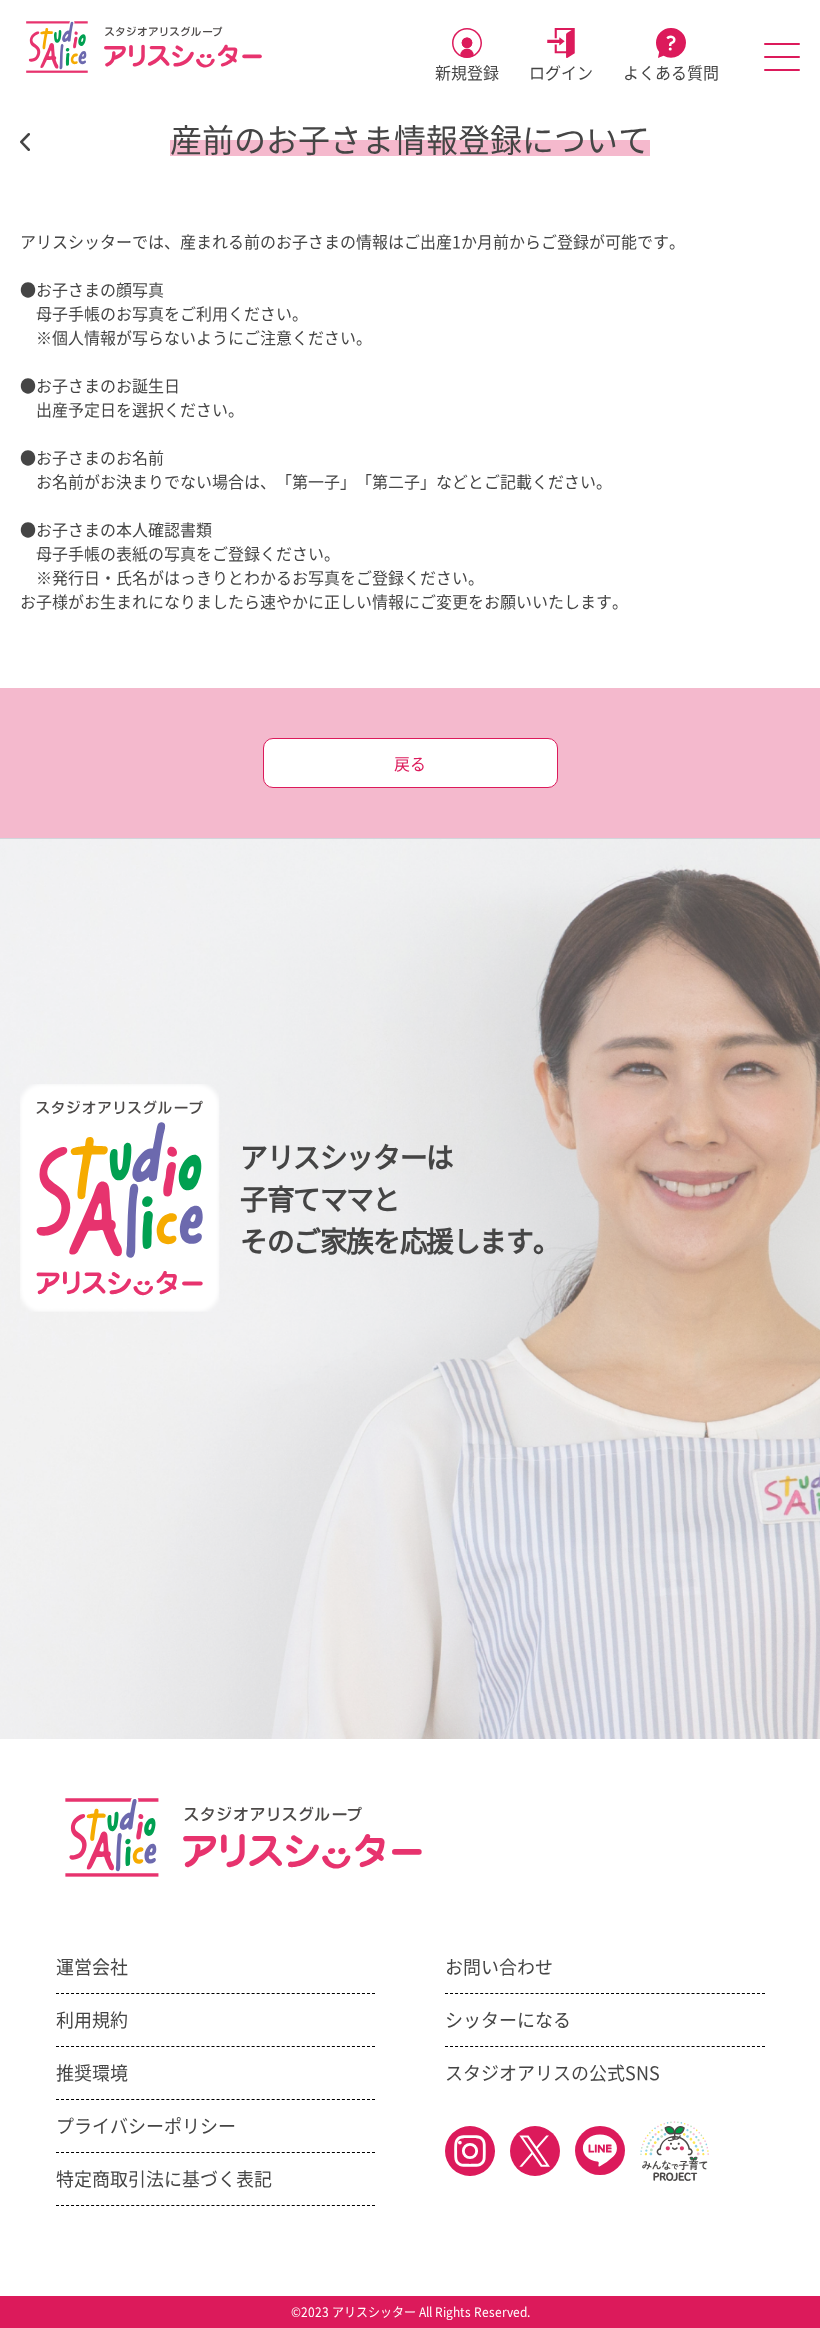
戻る (410, 764)
